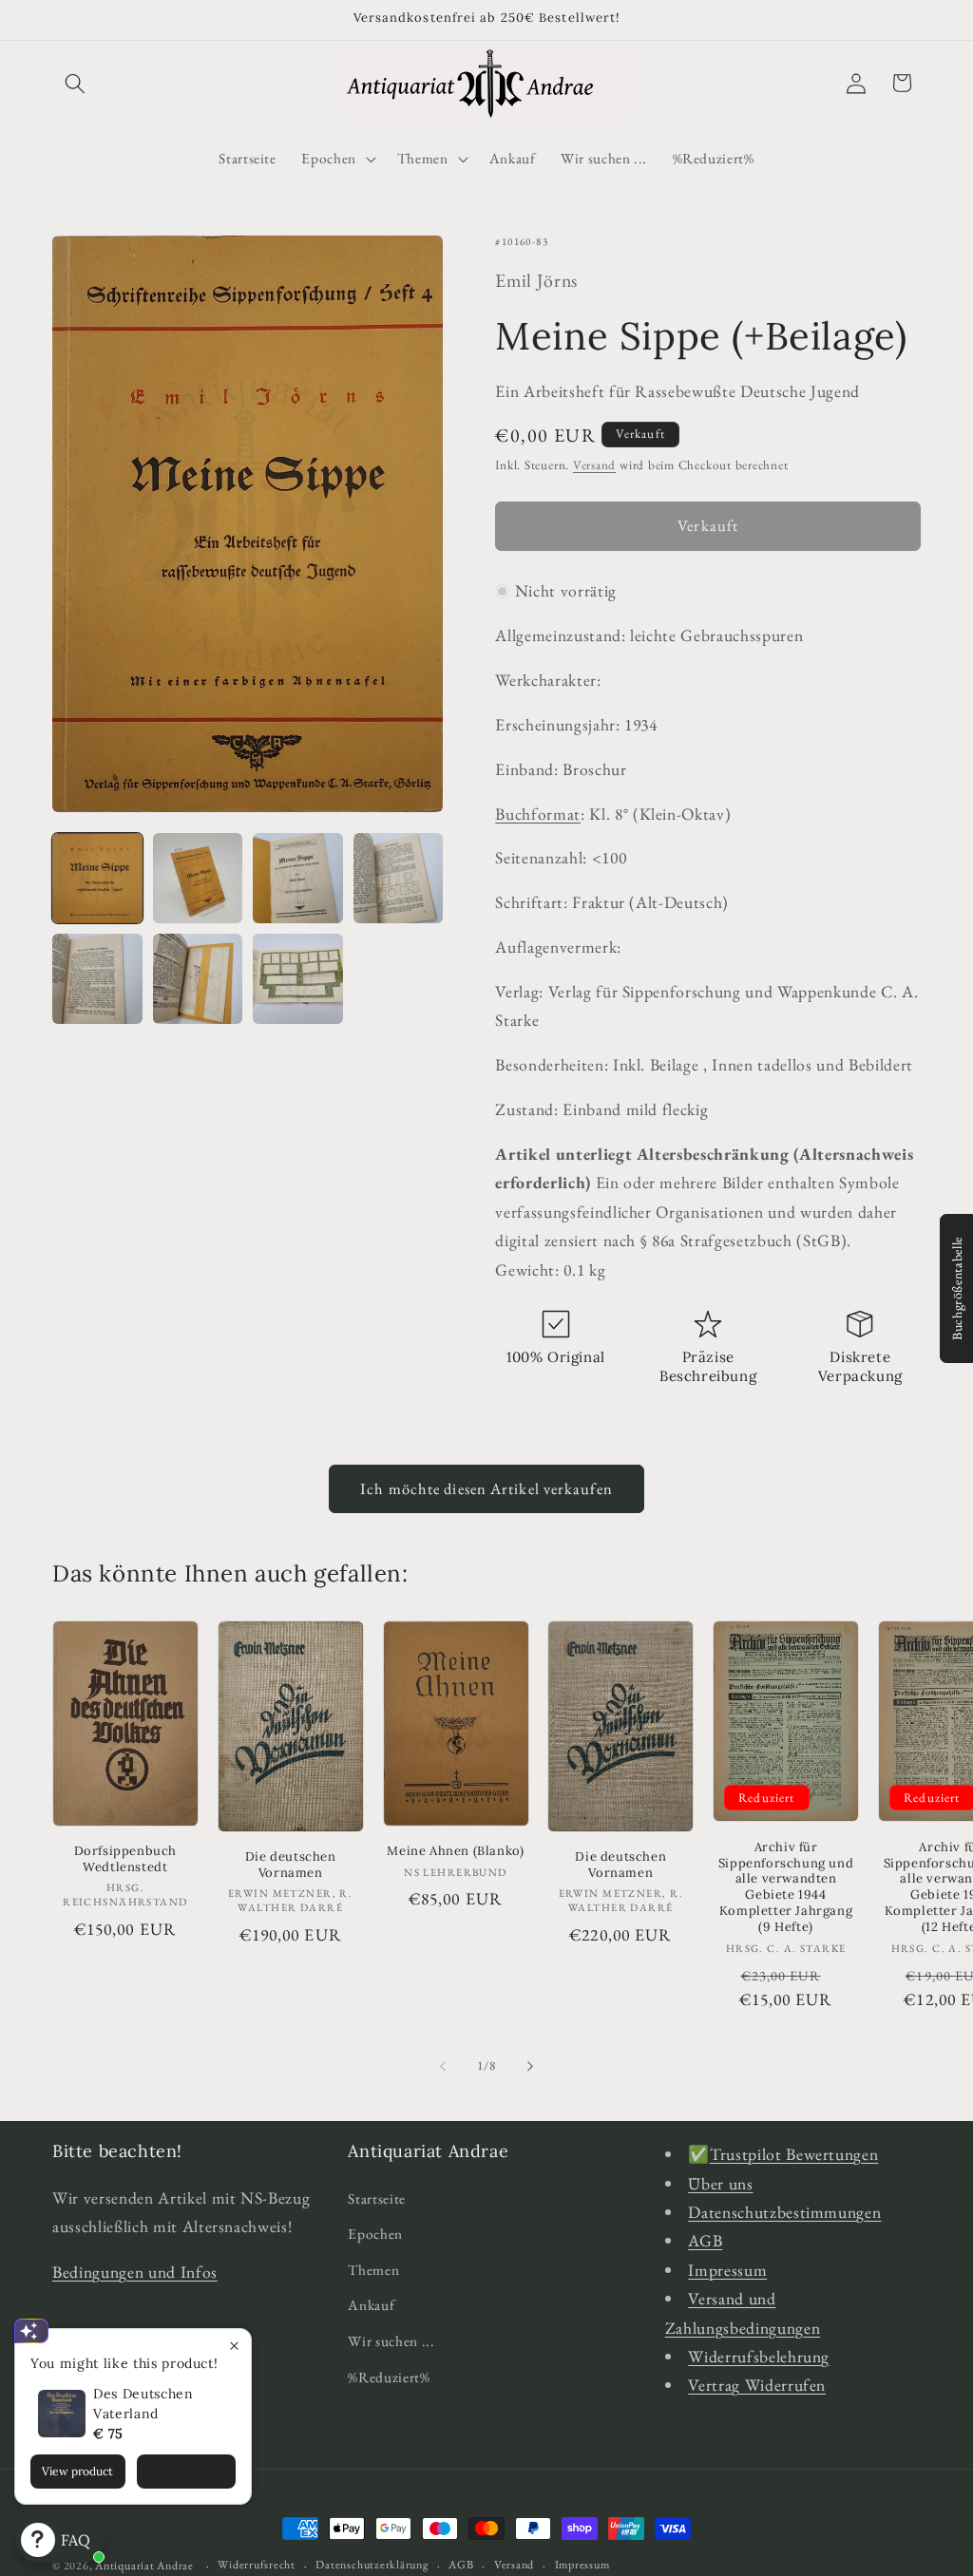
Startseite (377, 2198)
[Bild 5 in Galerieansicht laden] (97, 979)
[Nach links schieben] (443, 2066)
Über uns (720, 2183)
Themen (373, 2270)
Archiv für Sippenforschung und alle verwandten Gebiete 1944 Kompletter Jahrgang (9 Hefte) (786, 1887)
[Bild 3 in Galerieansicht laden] (298, 878)
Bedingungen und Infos (135, 2272)
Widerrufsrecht (257, 2565)
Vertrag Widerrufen (757, 2385)
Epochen (375, 2234)
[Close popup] (234, 2346)
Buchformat (538, 814)
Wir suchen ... (391, 2341)
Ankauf (371, 2305)
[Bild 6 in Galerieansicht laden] (198, 979)
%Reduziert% (389, 2377)
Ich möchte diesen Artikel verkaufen (486, 1488)
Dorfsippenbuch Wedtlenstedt (125, 1859)
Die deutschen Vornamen (291, 1865)
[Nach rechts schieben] (530, 2066)
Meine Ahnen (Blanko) (455, 1851)
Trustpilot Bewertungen (794, 2154)
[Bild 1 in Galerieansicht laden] (97, 878)
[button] (75, 83)
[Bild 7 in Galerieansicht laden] (298, 979)
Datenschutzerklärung (372, 2565)
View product (77, 2471)
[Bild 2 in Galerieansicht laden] (198, 878)
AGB (705, 2240)
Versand (594, 465)
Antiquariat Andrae (144, 2566)
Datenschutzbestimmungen (784, 2212)
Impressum (727, 2270)
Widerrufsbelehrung (759, 2356)
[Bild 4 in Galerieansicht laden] (399, 878)
